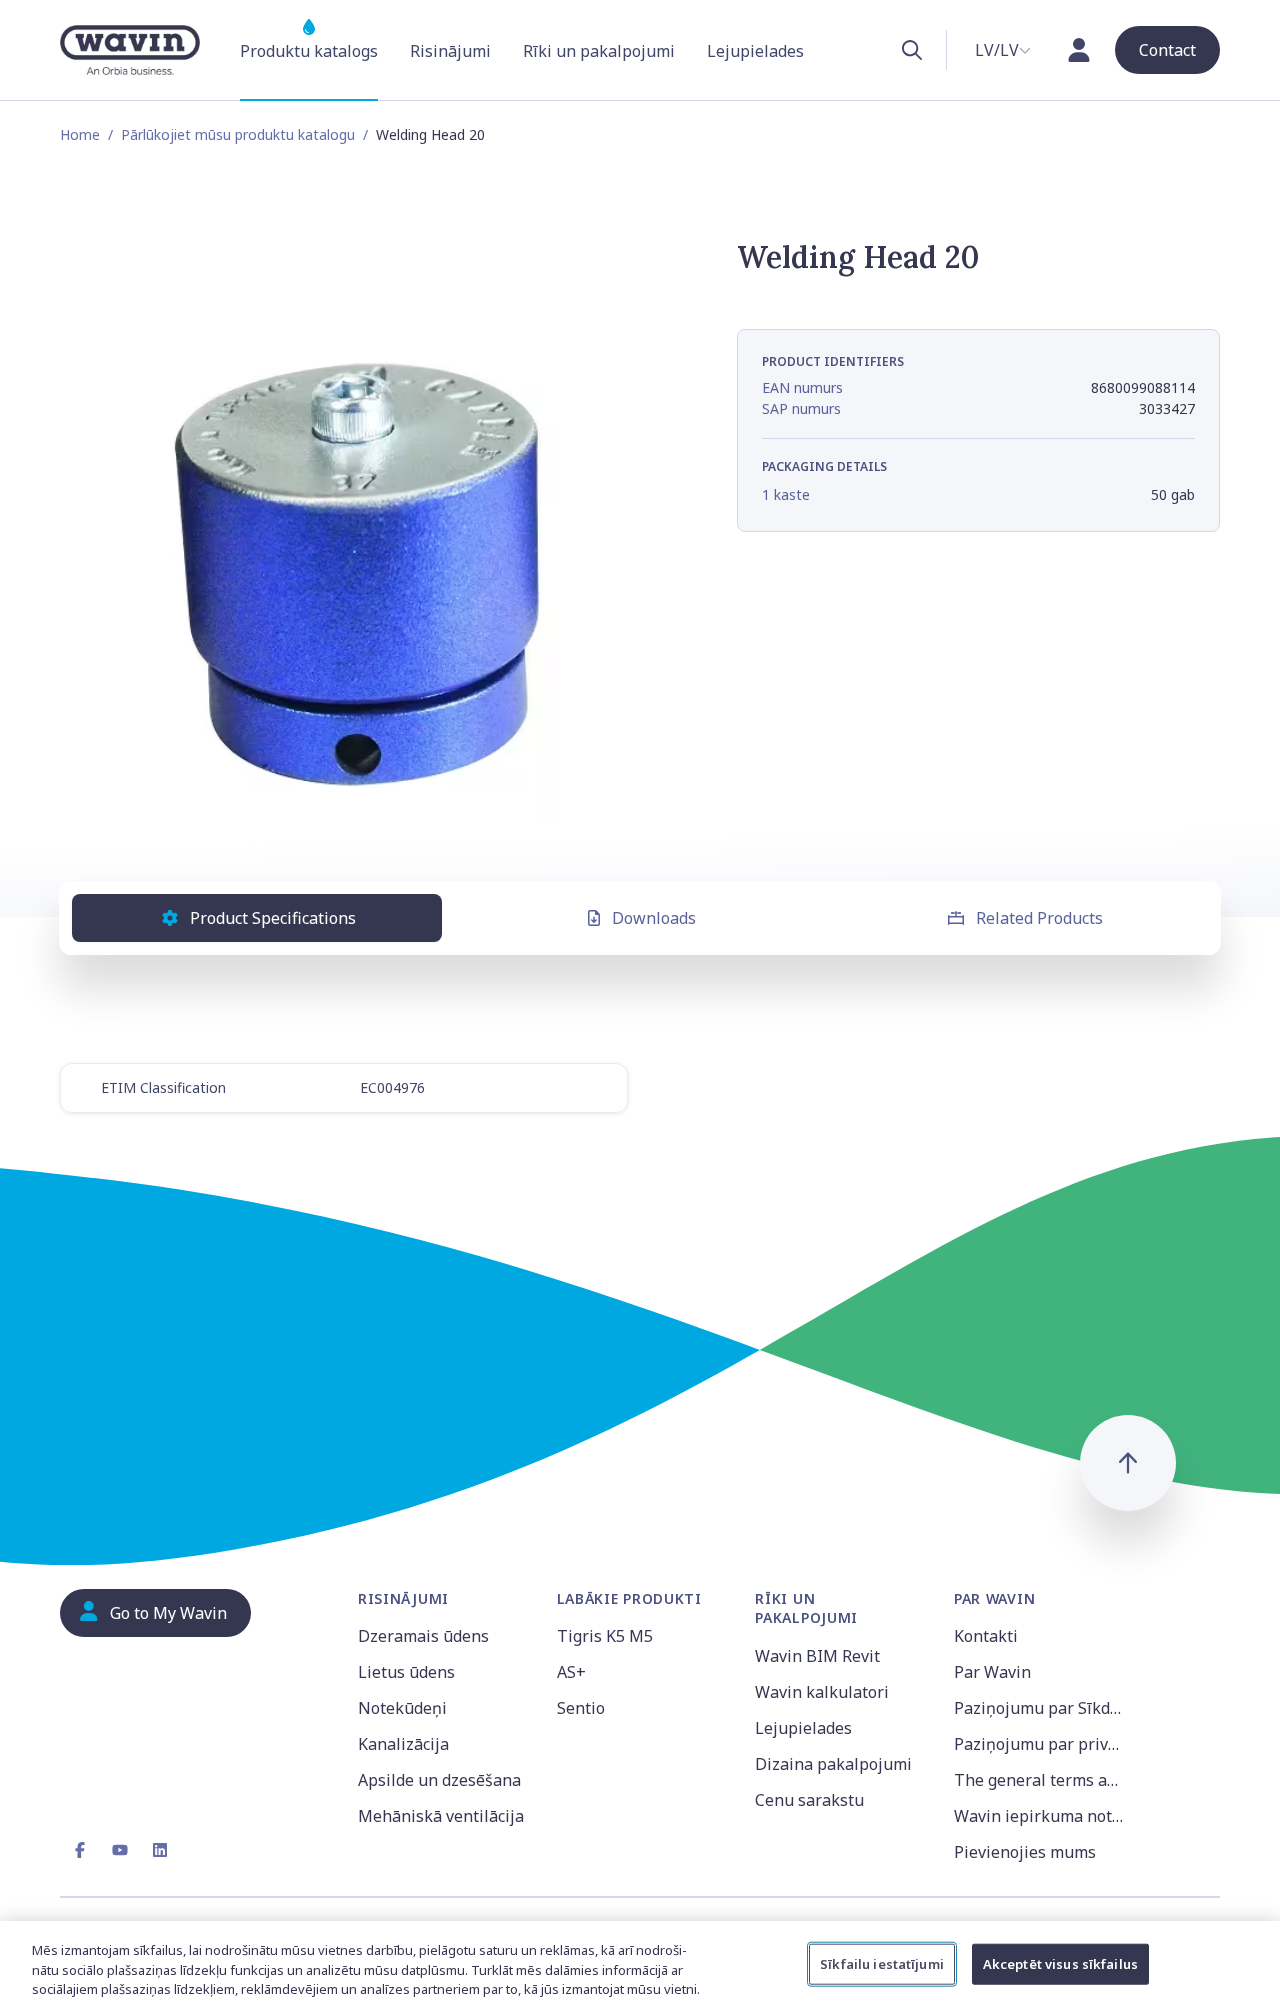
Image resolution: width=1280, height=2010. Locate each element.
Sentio (581, 1708)
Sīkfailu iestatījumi (882, 1963)
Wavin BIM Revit (817, 1656)
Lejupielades (803, 1728)
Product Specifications (273, 918)
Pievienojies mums (1025, 1852)
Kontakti (986, 1636)
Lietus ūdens (406, 1672)
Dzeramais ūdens (423, 1636)
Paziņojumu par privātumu (1041, 1744)
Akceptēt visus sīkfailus (1060, 1963)
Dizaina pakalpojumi (833, 1764)
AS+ (571, 1672)
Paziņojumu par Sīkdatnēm (1041, 1708)
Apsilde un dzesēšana (439, 1780)
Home (80, 134)
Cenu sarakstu (809, 1800)
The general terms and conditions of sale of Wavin (1041, 1780)
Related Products (1039, 918)
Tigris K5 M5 (605, 1636)
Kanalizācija (403, 1744)
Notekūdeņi (402, 1708)
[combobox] (1003, 50)
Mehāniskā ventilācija (441, 1816)
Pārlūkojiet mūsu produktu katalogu (238, 134)
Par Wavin (992, 1672)
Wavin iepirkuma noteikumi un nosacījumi (1041, 1816)
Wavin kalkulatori (822, 1692)
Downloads (654, 918)
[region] (640, 1965)
